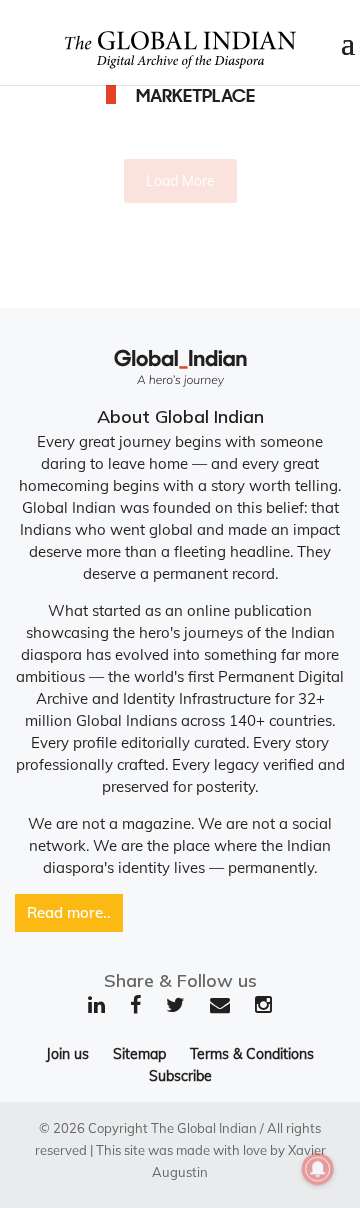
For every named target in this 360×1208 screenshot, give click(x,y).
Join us (67, 1054)
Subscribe (180, 1076)
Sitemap (139, 1054)
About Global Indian (180, 416)
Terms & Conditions (252, 1054)
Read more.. (69, 912)
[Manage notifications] (318, 1169)
